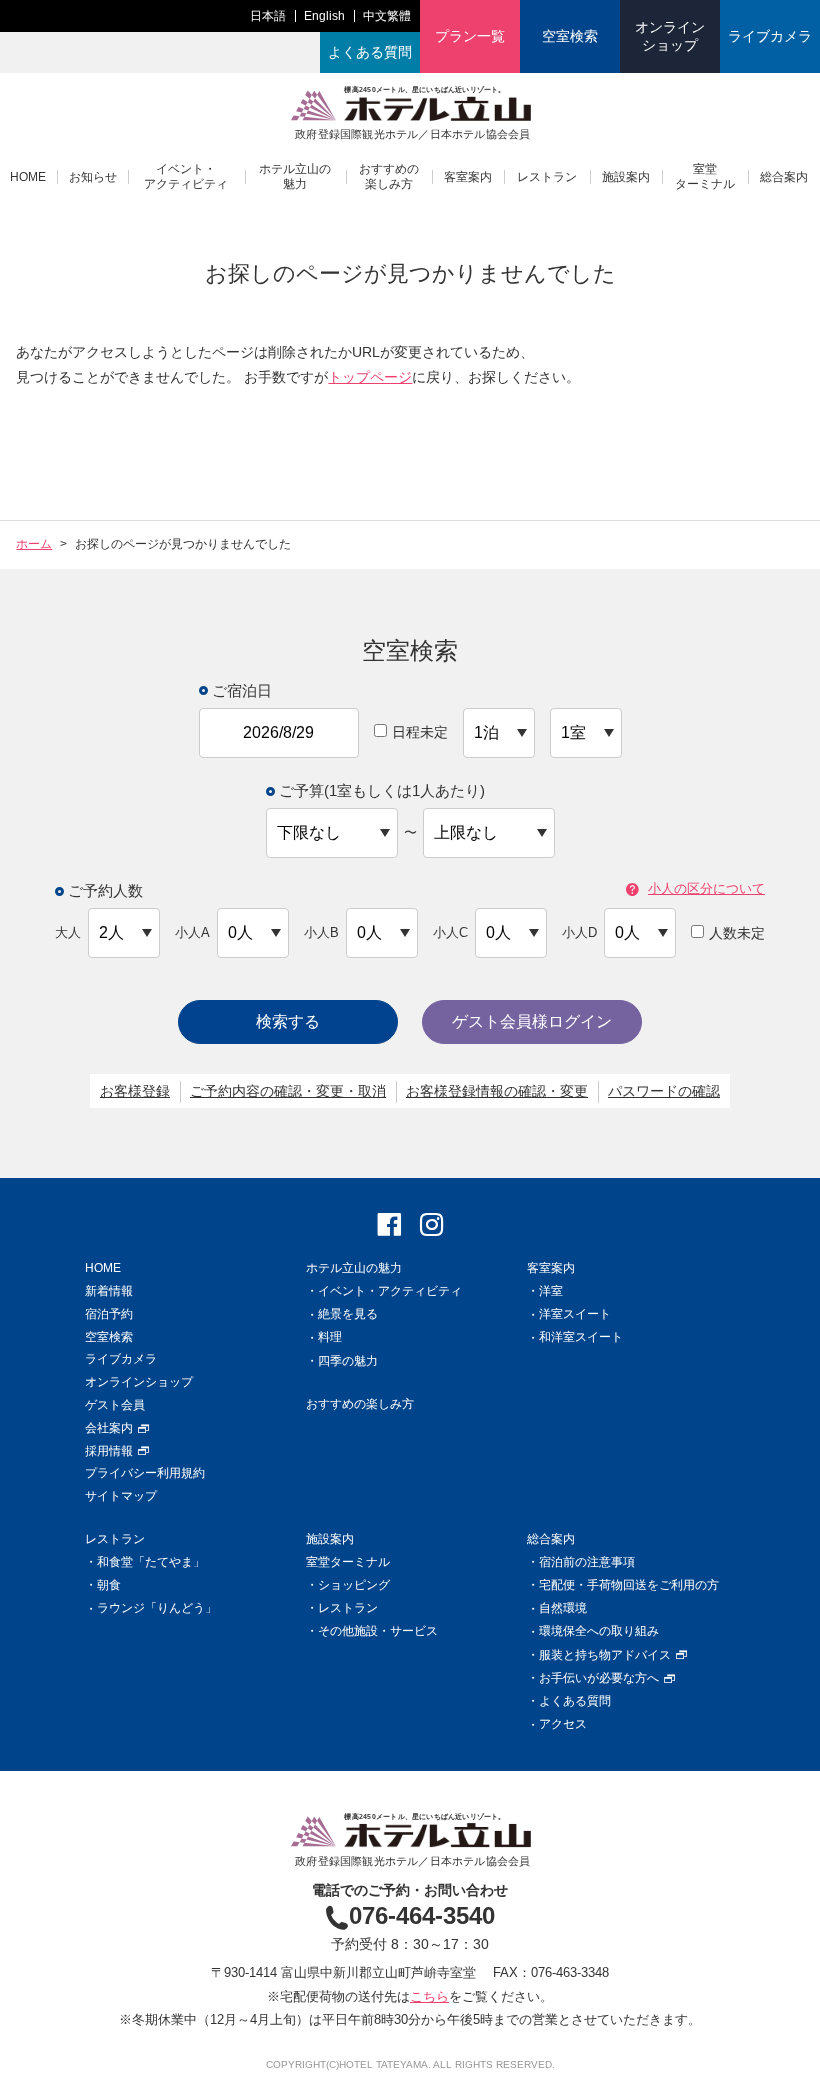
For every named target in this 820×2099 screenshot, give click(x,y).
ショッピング (354, 1585)
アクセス (563, 1724)
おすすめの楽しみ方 (389, 176)
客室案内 (468, 177)
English (324, 16)
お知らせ (93, 177)
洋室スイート (575, 1314)
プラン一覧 (470, 36)
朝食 (109, 1585)
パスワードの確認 (664, 1091)
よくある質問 (370, 52)
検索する (288, 1021)
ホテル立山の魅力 (295, 176)
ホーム (34, 544)
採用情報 (109, 1451)
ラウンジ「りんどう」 (157, 1608)
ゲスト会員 (115, 1405)
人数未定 (737, 933)
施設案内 (626, 177)
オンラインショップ (670, 36)
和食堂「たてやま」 (151, 1562)
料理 (330, 1337)
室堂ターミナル (705, 176)
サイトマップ (121, 1496)
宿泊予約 (109, 1314)
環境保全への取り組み (599, 1631)
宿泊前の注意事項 (587, 1562)
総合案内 (784, 177)
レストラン (547, 177)
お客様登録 (135, 1091)
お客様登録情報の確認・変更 (497, 1091)
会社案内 (109, 1428)
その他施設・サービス (378, 1631)
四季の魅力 (348, 1361)
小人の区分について (706, 889)
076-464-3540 (422, 1915)
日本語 (268, 16)
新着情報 (109, 1291)
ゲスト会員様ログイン (532, 1021)
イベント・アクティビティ (186, 176)
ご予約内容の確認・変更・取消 (288, 1091)
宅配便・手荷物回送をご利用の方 (629, 1585)
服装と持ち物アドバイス (605, 1655)
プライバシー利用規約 (145, 1473)
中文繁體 (387, 16)
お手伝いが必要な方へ (599, 1678)
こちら (429, 1996)
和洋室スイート (581, 1337)
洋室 (551, 1291)
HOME (28, 177)
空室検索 (570, 36)
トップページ (370, 377)
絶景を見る (348, 1314)
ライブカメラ (770, 36)
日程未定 (420, 732)
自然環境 (563, 1608)
